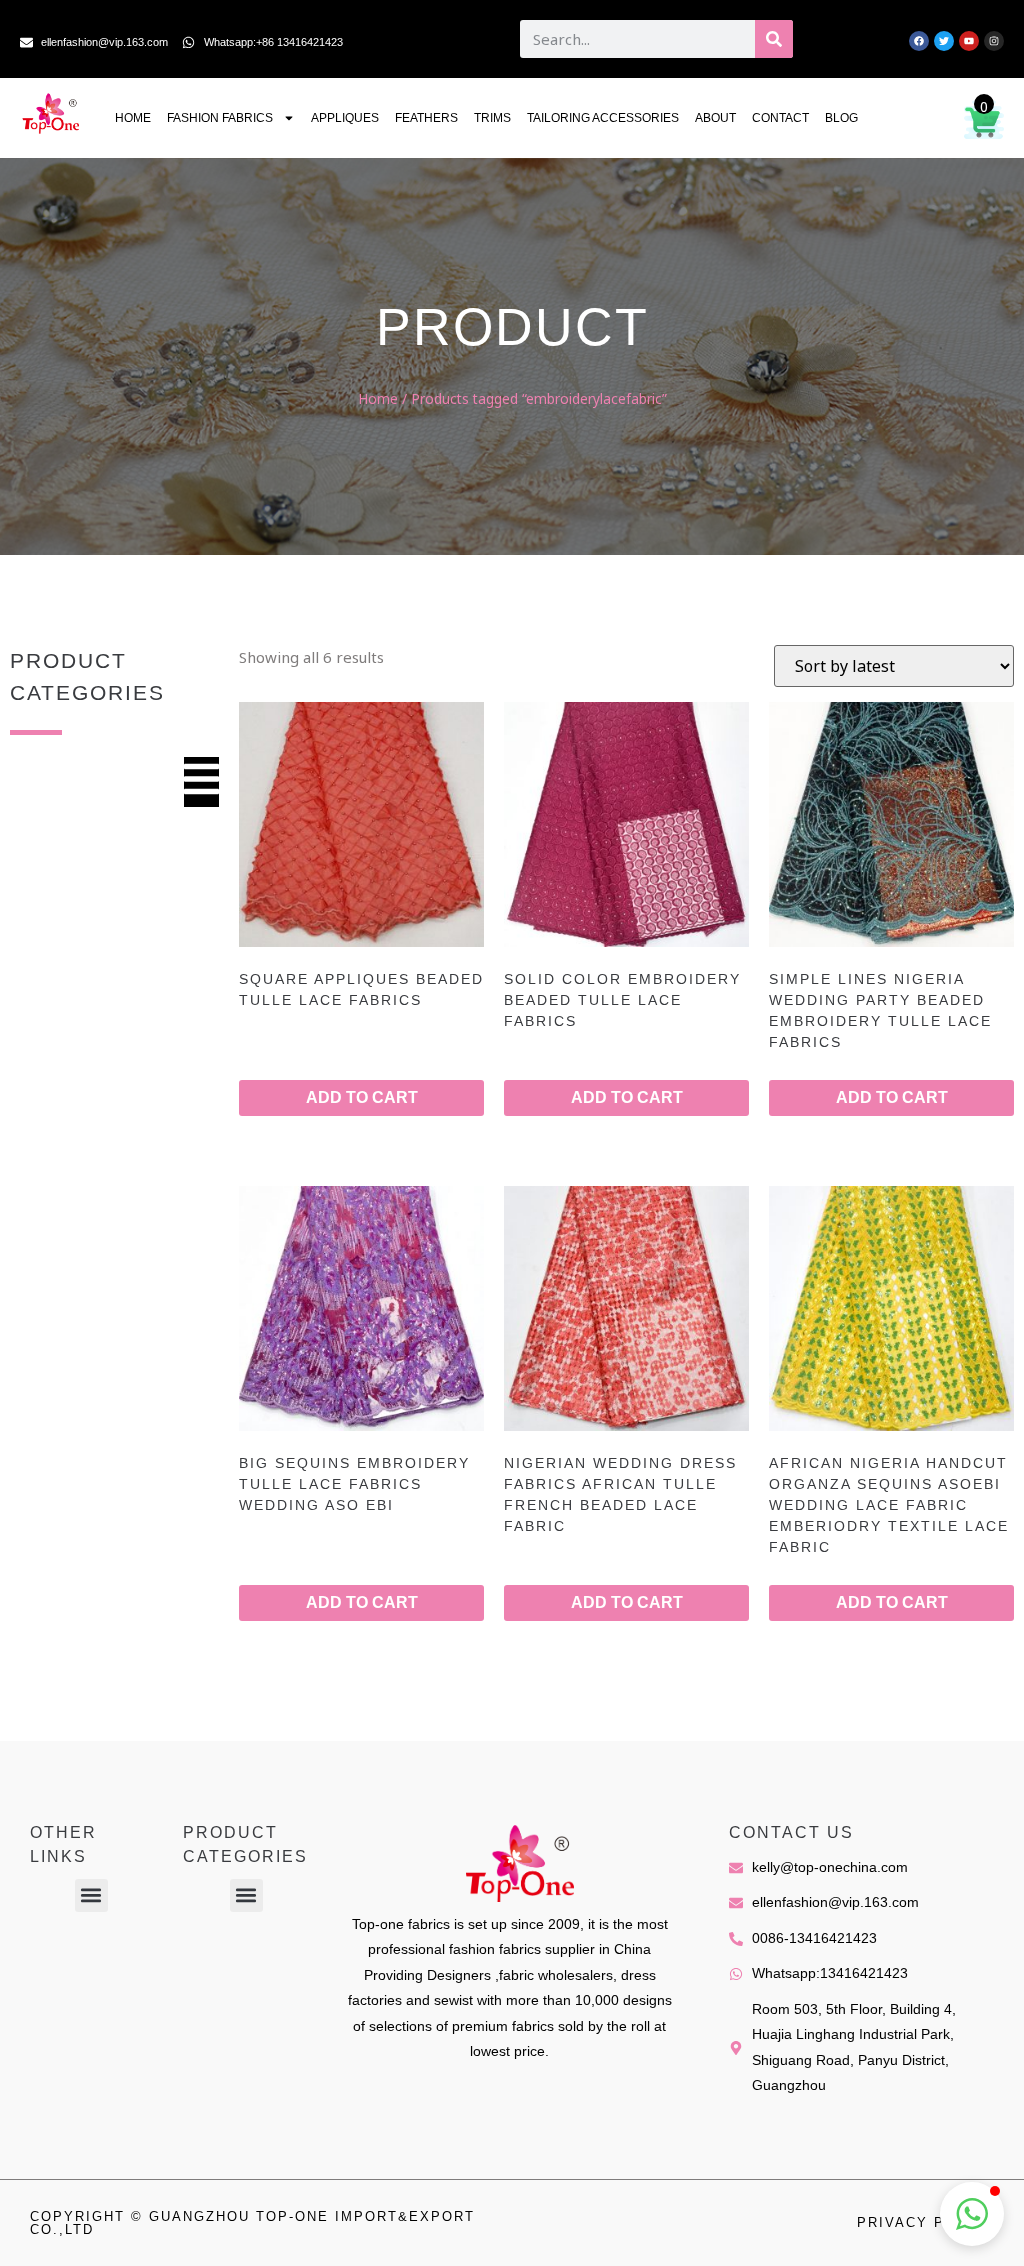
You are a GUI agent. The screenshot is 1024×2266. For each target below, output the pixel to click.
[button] (91, 1895)
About (715, 118)
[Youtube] (969, 41)
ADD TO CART (362, 1097)
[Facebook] (919, 41)
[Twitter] (944, 41)
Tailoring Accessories (603, 118)
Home (133, 118)
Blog (841, 118)
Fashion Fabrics (220, 118)
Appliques (345, 118)
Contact (780, 118)
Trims (492, 118)
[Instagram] (994, 41)
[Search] (774, 39)
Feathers (426, 118)
